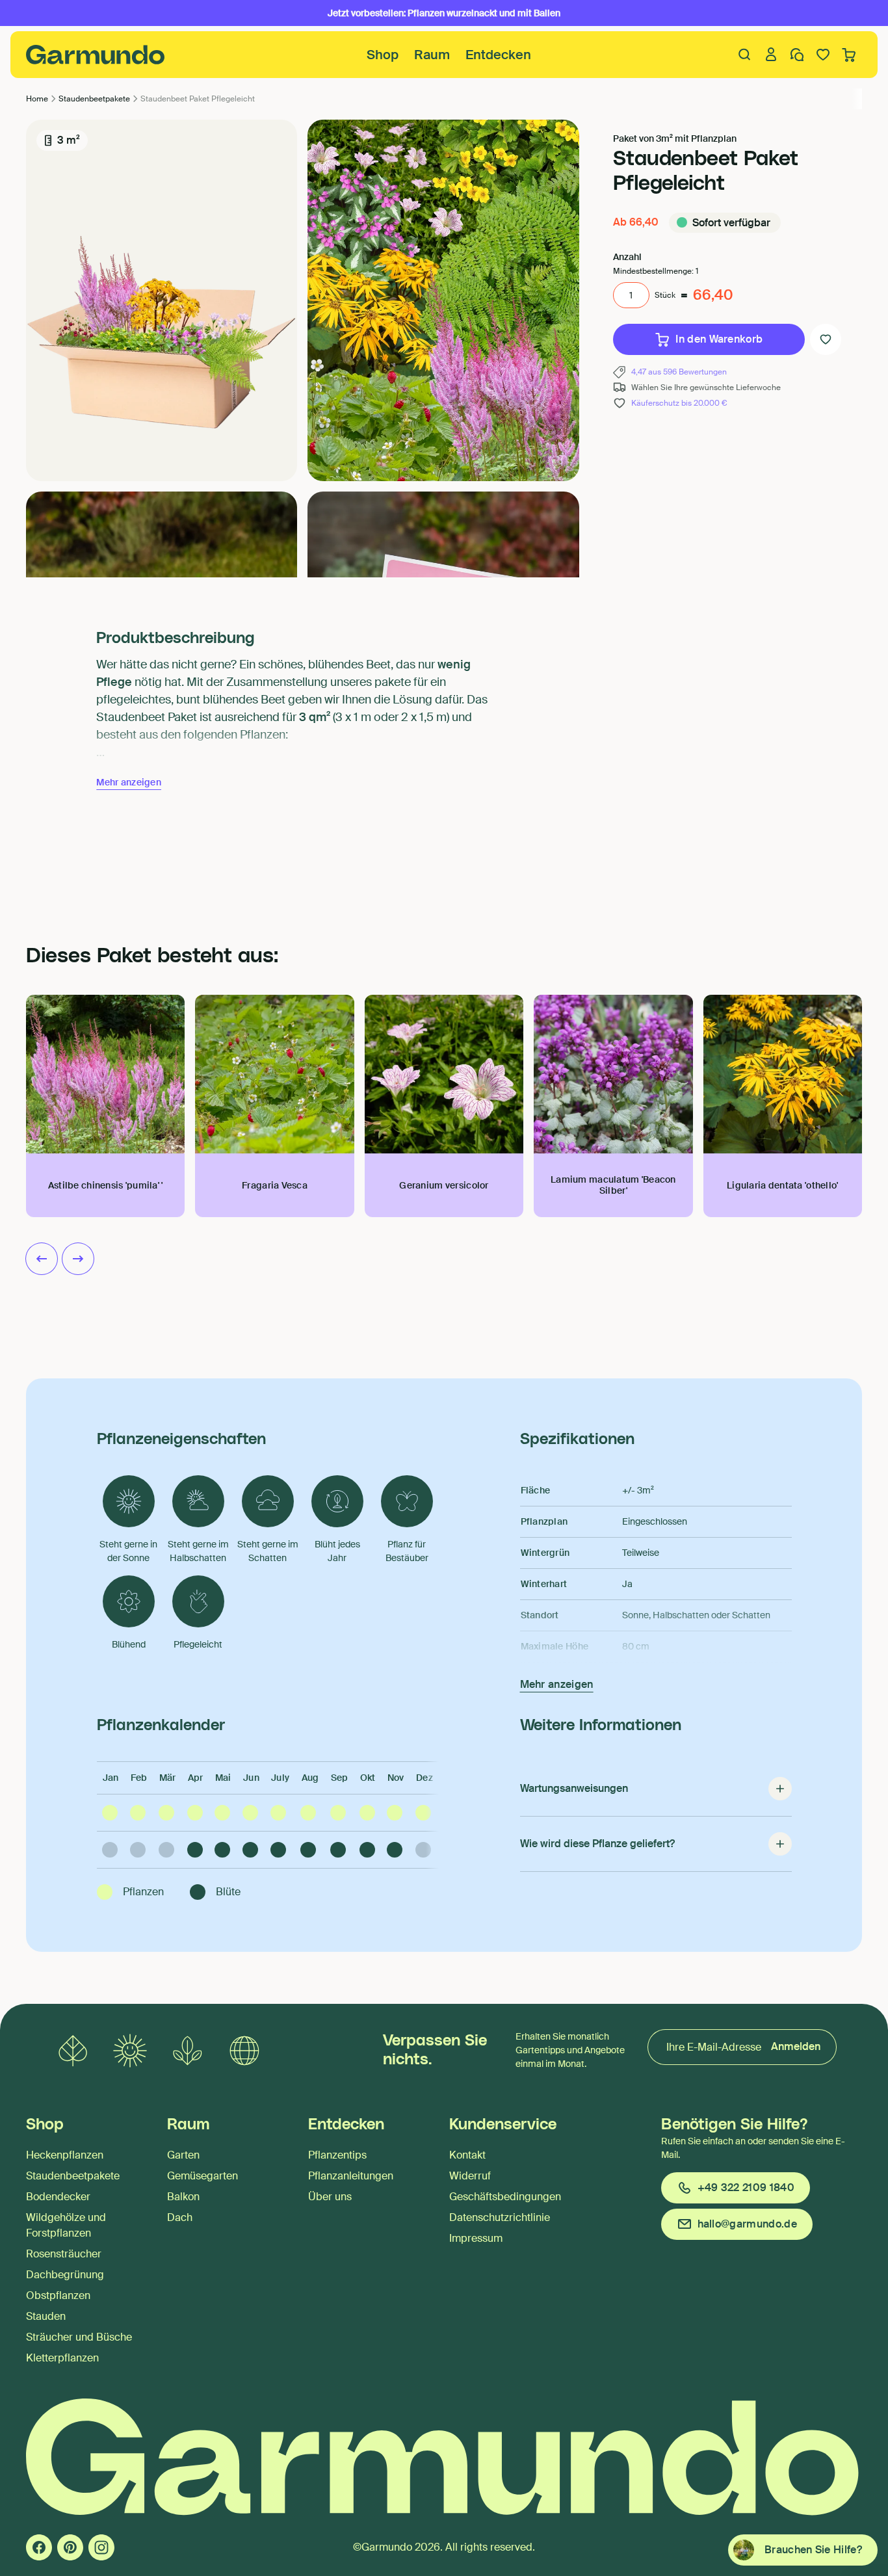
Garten (183, 2155)
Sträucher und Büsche (79, 2337)
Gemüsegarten (202, 2176)
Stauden (46, 2316)
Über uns (330, 2197)
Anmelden (796, 2046)
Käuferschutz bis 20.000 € (679, 403)
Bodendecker (58, 2197)
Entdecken (498, 55)
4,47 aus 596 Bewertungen (679, 372)
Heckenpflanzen (65, 2155)
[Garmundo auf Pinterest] (70, 2547)
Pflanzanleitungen (351, 2176)
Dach (180, 2217)
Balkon (183, 2197)
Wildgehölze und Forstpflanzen (66, 2225)
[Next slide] (78, 1259)
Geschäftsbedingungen (505, 2197)
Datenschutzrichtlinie (500, 2217)
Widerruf (470, 2176)
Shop (383, 55)
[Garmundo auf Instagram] (101, 2547)
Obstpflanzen (58, 2295)
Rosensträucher (64, 2254)
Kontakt (467, 2155)
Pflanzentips (337, 2155)
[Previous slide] (42, 1259)
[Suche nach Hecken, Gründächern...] (745, 55)
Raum (432, 55)
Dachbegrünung (65, 2275)
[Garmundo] (96, 55)
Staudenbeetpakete (73, 2176)
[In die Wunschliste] (826, 339)
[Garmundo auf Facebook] (39, 2547)
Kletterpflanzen (62, 2358)
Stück (665, 295)
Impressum (476, 2238)
